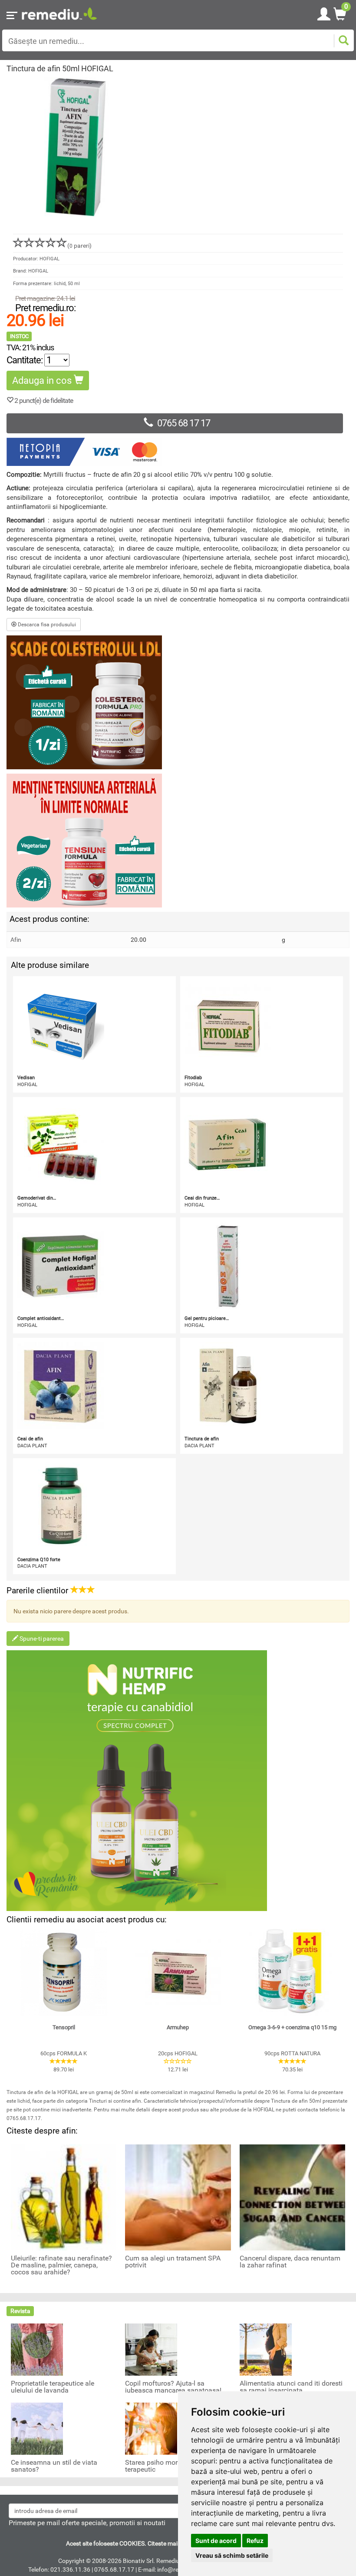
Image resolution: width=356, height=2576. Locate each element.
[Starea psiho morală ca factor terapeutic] (151, 2428)
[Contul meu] (324, 13)
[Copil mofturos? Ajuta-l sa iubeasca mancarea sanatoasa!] (151, 2349)
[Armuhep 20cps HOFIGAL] (178, 1972)
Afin (16, 940)
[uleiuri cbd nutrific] (178, 1781)
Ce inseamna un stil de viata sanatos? (54, 2466)
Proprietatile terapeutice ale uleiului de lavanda (53, 2387)
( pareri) (79, 246)
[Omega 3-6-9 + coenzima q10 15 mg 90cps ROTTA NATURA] (292, 1972)
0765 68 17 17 (184, 423)
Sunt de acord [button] (216, 2541)
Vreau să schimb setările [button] (232, 2555)
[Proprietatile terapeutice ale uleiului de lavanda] (37, 2349)
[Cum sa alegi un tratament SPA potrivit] (178, 2197)
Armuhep (178, 2027)
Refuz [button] (255, 2541)
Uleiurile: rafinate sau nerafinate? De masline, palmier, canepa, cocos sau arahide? (61, 2265)
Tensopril (64, 2027)
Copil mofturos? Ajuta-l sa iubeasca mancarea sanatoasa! (173, 2387)
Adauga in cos (43, 381)
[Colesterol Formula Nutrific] (178, 702)
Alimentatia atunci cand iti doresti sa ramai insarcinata (291, 2387)
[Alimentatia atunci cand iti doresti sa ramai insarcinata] (266, 2349)
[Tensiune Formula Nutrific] (178, 841)
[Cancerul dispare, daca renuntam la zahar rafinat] (292, 2197)
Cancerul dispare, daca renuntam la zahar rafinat (290, 2262)
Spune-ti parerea (41, 1639)
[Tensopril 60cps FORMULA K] (64, 1972)
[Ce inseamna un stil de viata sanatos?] (37, 2428)
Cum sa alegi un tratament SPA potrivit (173, 2262)
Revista (20, 2311)
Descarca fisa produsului (46, 625)
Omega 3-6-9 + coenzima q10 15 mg (292, 2027)
